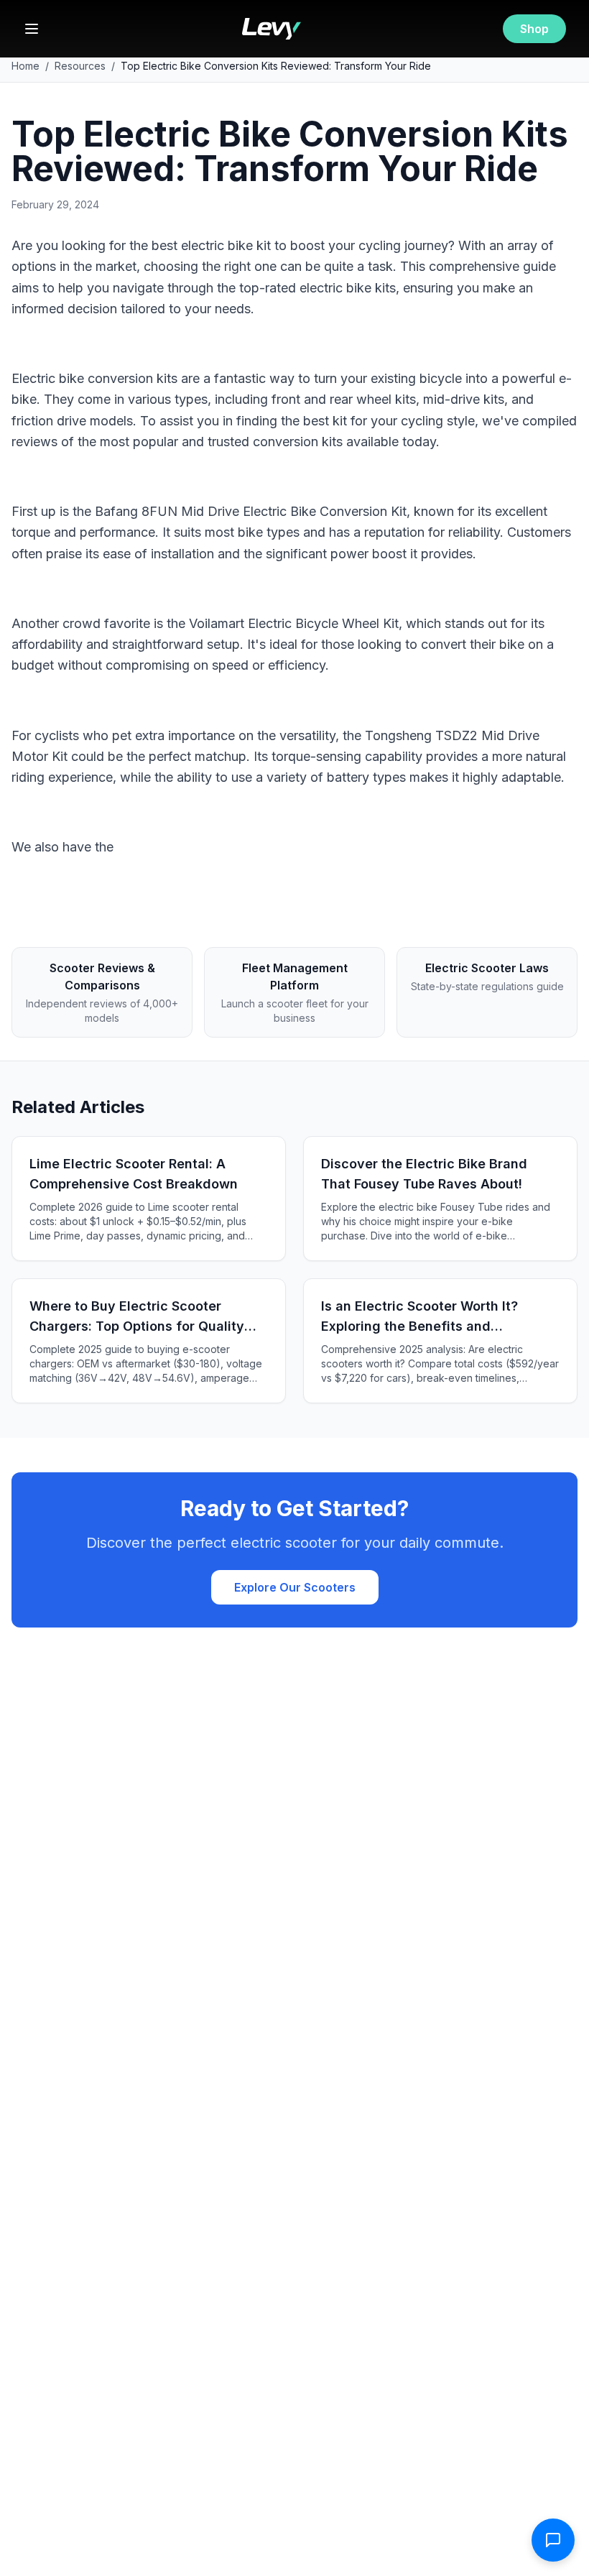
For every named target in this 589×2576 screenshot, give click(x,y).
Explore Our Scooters (295, 1587)
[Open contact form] (553, 2540)
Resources (80, 66)
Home (25, 66)
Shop (534, 29)
